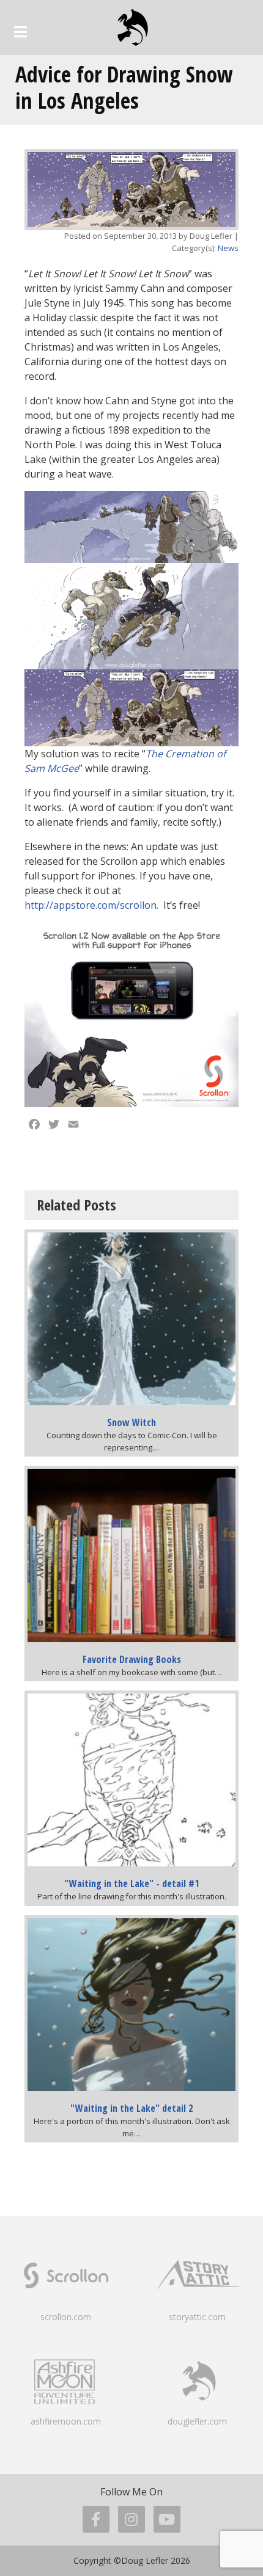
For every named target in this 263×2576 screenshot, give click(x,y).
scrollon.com (66, 2317)
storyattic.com (197, 2317)
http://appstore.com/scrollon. (91, 905)
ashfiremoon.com (66, 2421)
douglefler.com (197, 2421)
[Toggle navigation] (20, 32)
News (228, 248)
